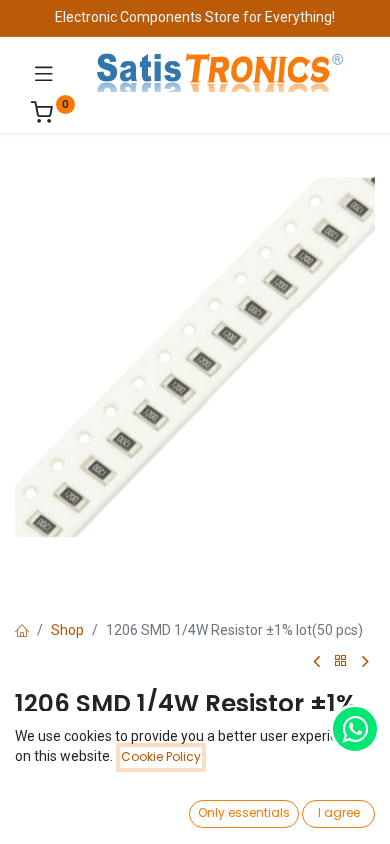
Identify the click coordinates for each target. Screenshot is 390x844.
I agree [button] (339, 812)
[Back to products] (341, 661)
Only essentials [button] (244, 812)
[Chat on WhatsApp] (355, 729)
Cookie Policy (161, 756)
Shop (67, 630)
